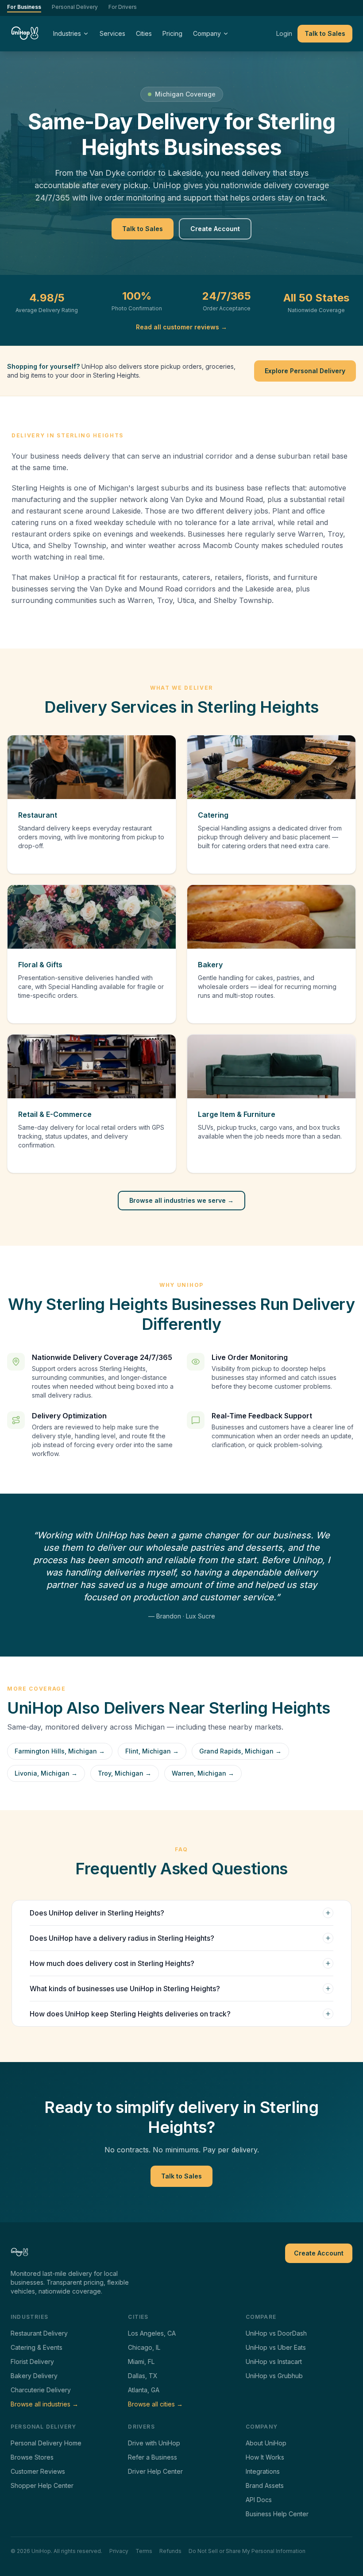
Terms (144, 2551)
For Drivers (123, 7)
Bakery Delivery (34, 2376)
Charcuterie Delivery (41, 2390)
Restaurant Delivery (39, 2333)
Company (207, 33)
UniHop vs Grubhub (274, 2376)
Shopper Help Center (42, 2485)
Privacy (119, 2551)
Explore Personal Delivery (305, 371)
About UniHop (266, 2443)
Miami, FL (141, 2362)
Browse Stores (32, 2457)
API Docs (259, 2500)
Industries (67, 33)
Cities (144, 33)
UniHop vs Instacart (274, 2362)
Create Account (215, 229)
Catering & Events (37, 2347)
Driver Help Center (155, 2471)
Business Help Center (277, 2514)
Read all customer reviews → (181, 327)
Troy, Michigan (125, 1773)
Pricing (172, 33)
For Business (24, 7)
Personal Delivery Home (46, 2443)
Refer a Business (153, 2457)
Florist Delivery (32, 2362)
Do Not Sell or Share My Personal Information (247, 2551)
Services (112, 33)
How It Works (265, 2457)
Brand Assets (265, 2485)
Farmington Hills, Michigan (60, 1751)
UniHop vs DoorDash (276, 2333)
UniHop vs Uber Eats (276, 2347)
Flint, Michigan (152, 1751)
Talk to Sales (325, 33)
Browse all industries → (44, 2404)
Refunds (170, 2551)
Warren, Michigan (203, 1773)
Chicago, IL (144, 2347)
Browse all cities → (155, 2404)
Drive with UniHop (154, 2443)
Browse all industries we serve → (181, 1200)
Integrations (263, 2471)
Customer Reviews (38, 2471)
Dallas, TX (143, 2376)
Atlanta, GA (144, 2390)
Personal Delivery (75, 7)
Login (284, 33)
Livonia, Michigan (46, 1773)
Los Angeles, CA (152, 2333)
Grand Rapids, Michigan (240, 1751)
